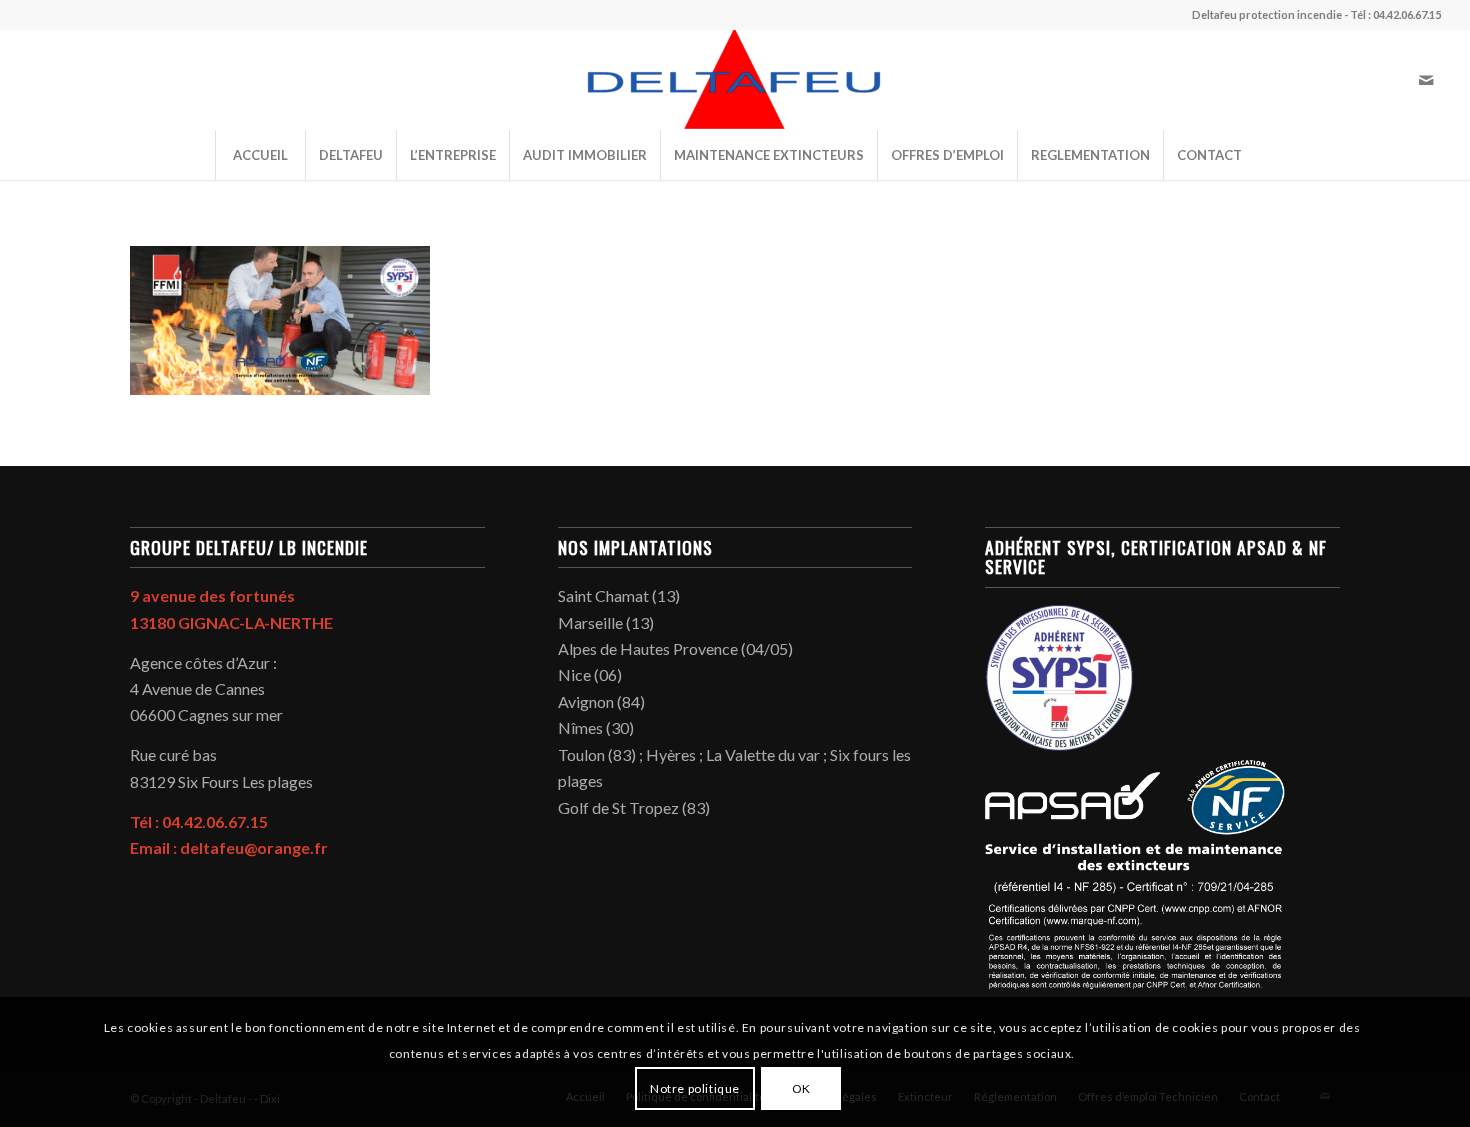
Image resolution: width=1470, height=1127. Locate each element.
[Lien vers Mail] (1426, 80)
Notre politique (695, 1087)
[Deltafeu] (735, 80)
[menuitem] (260, 155)
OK (801, 1087)
